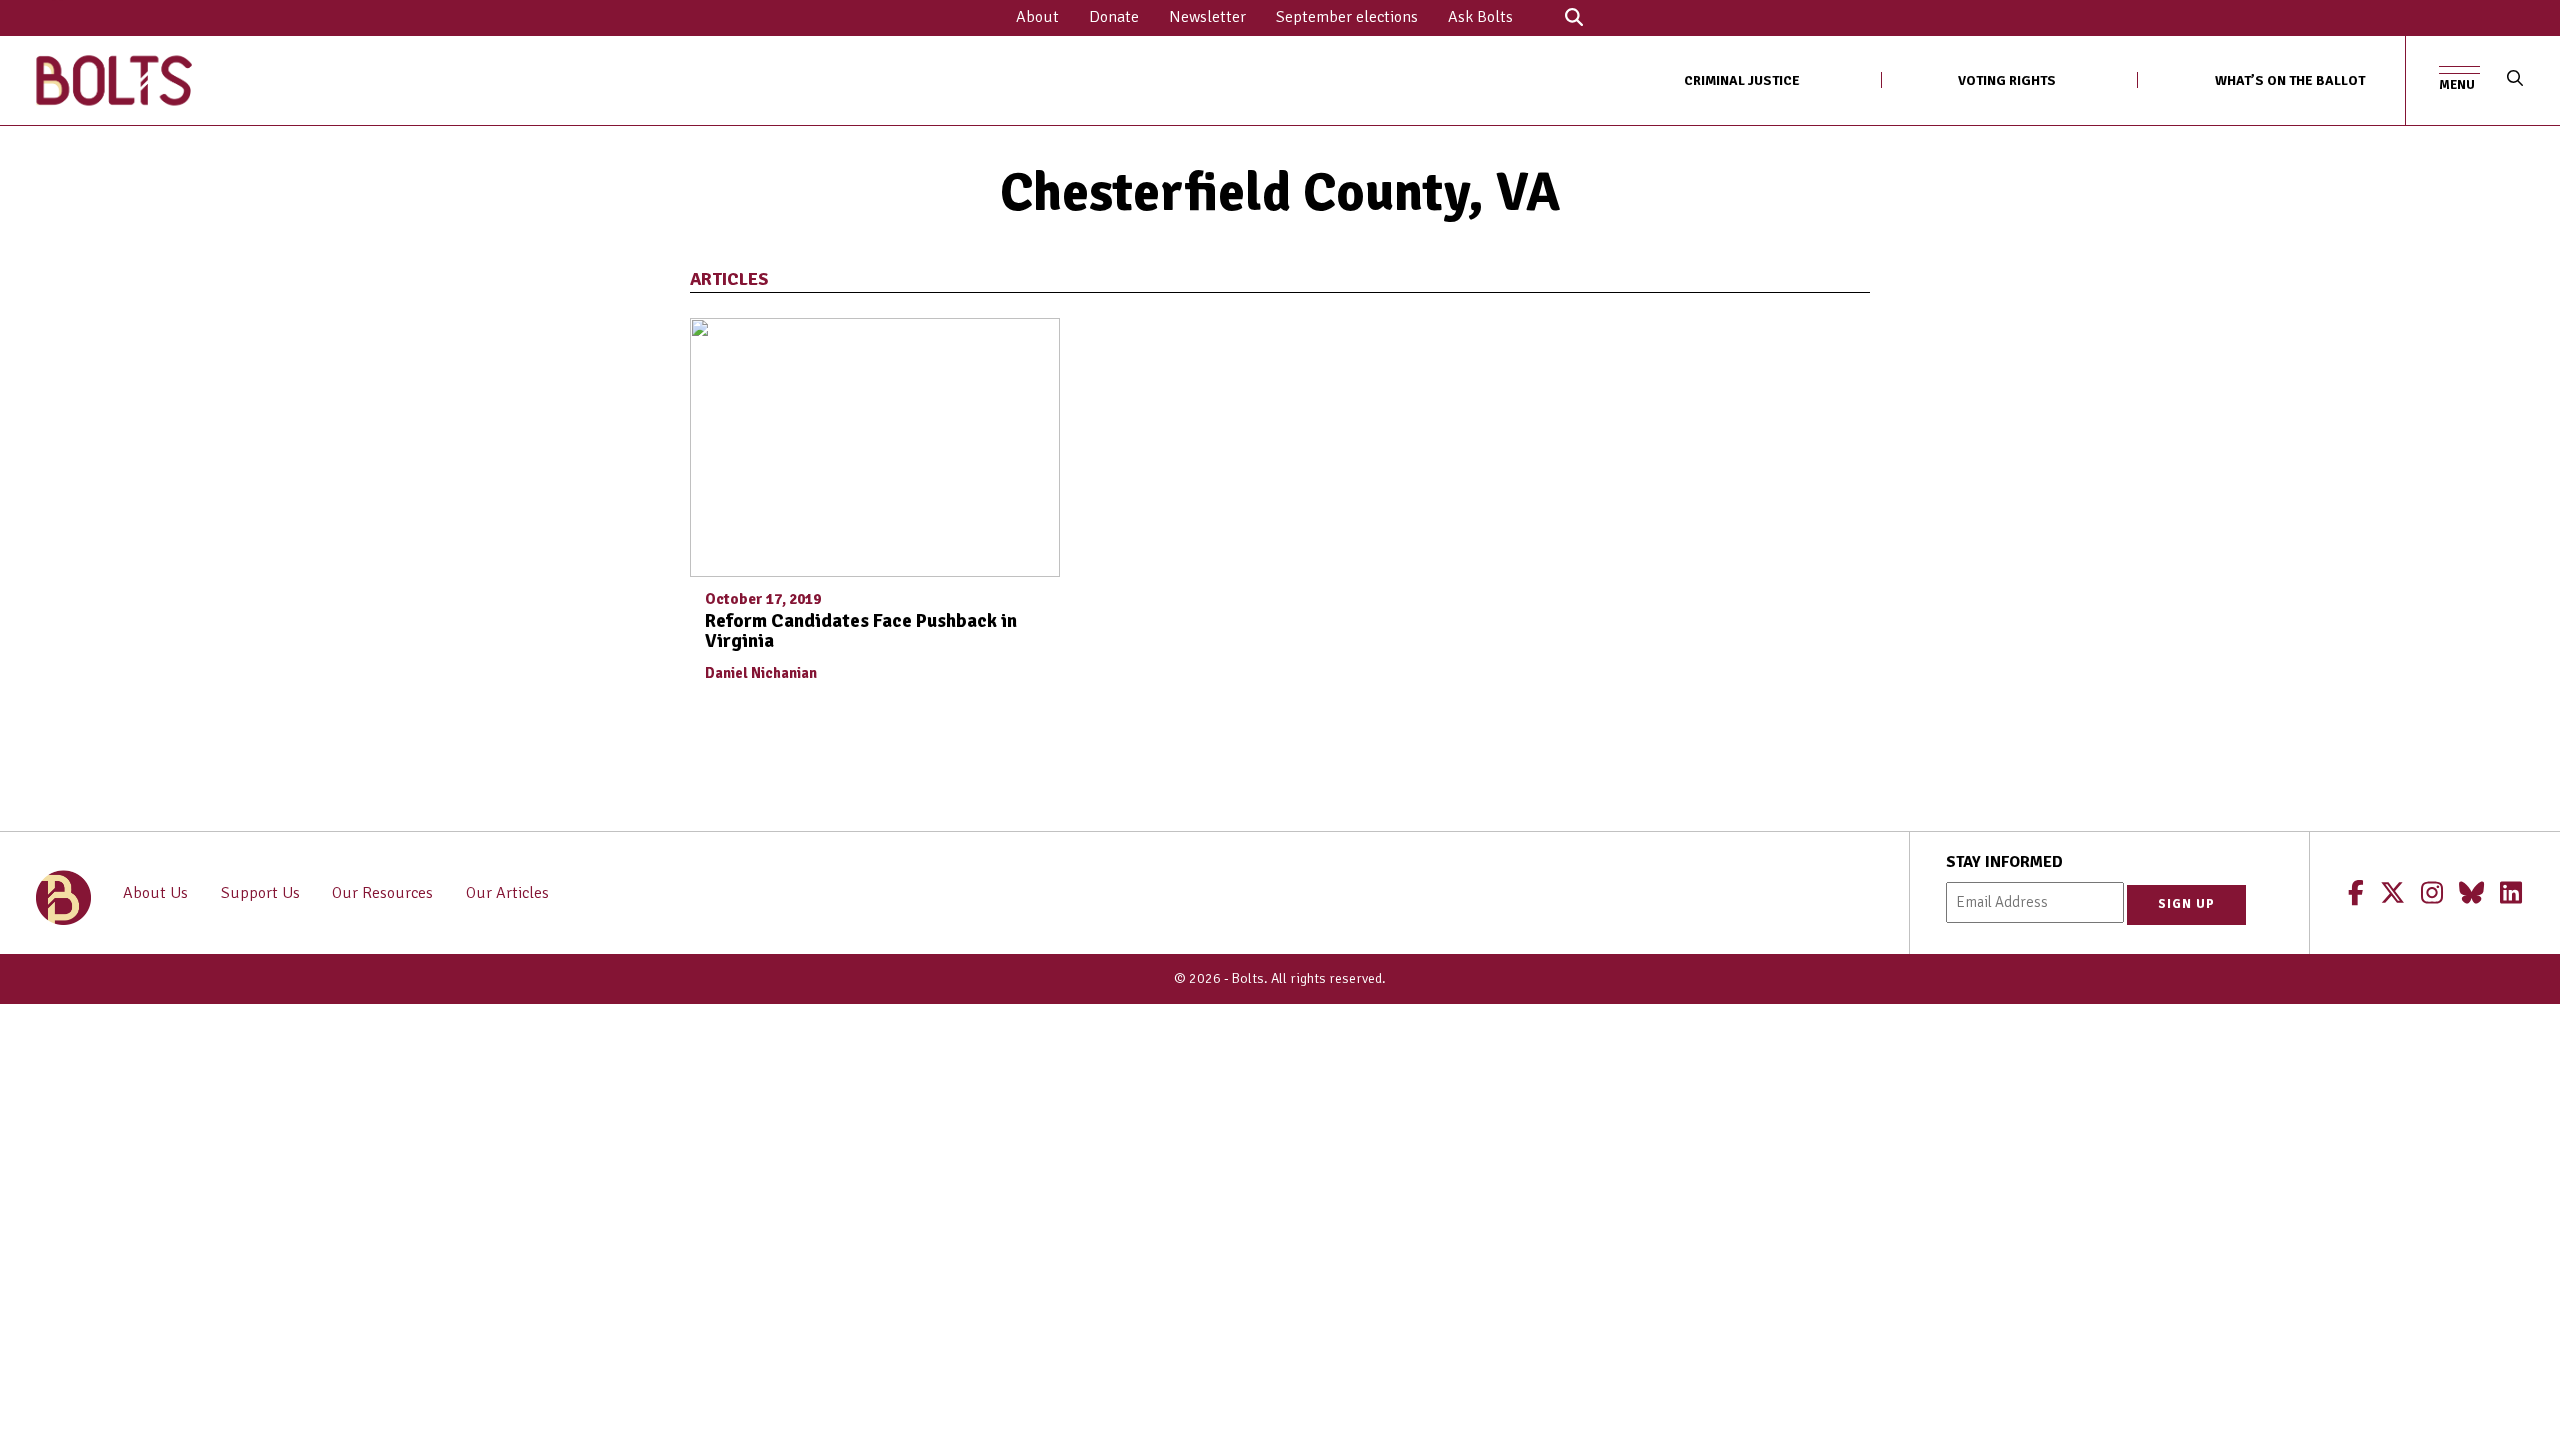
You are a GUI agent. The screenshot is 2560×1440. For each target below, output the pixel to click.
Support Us (260, 893)
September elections (1347, 17)
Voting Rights (2007, 80)
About (1037, 17)
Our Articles (507, 893)
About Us (155, 893)
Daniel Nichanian (761, 673)
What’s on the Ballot (2290, 80)
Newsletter (1207, 17)
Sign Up (2186, 904)
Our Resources (382, 893)
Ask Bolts (1480, 17)
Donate (1114, 17)
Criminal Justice (1742, 80)
